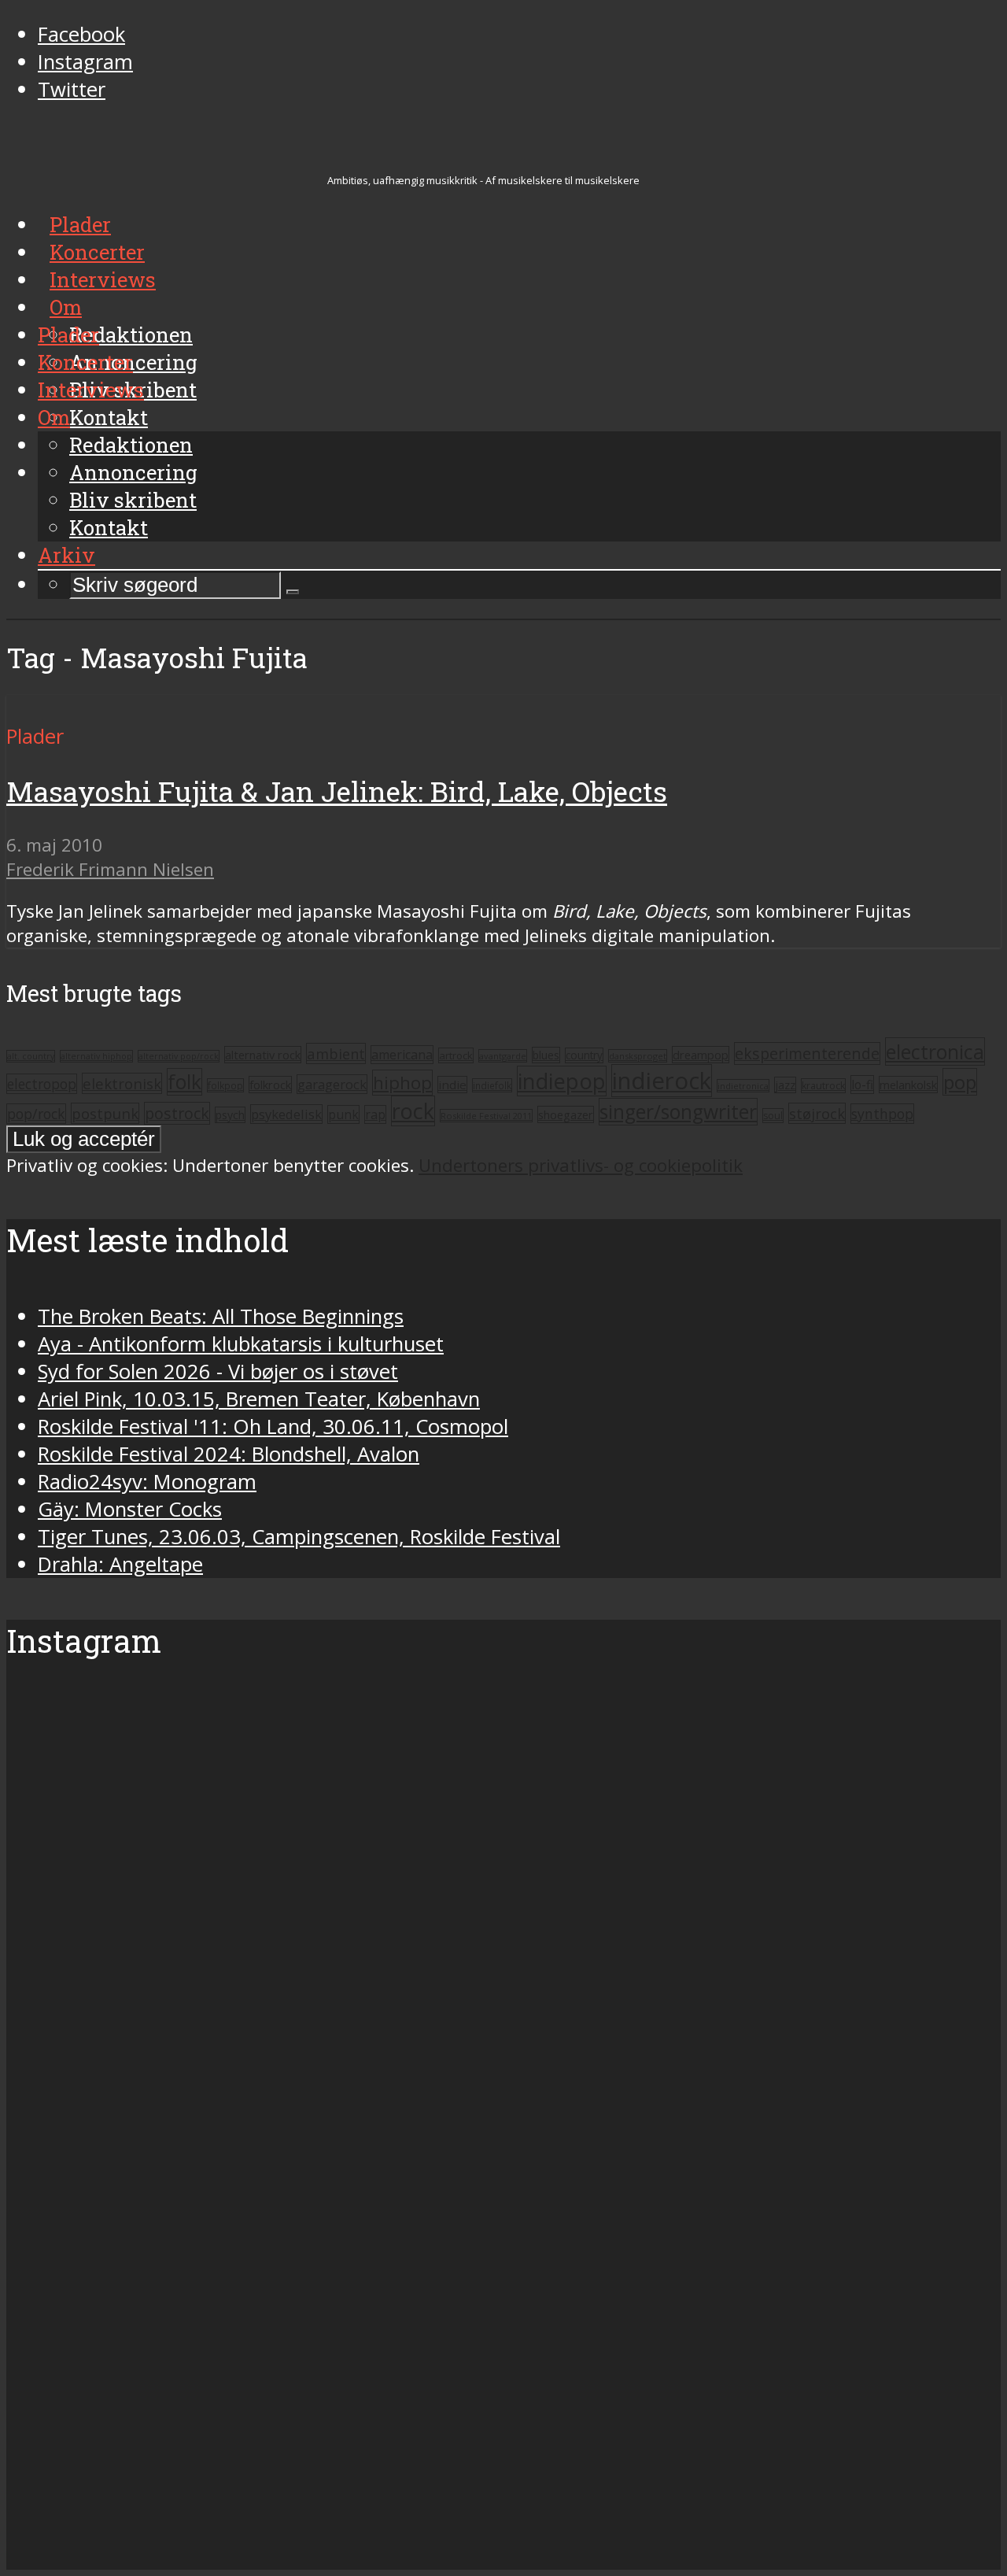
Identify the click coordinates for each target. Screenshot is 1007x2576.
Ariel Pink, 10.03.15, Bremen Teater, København (259, 1399)
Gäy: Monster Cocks (130, 1509)
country (584, 1055)
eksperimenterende (807, 1053)
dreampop (701, 1055)
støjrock (817, 1113)
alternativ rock (263, 1055)
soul (773, 1116)
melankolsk (908, 1085)
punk (343, 1114)
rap (375, 1114)
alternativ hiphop (96, 1056)
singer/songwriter (678, 1112)
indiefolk (492, 1085)
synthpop (882, 1114)
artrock (456, 1055)
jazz (785, 1085)
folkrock (270, 1085)
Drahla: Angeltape (120, 1564)
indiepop (562, 1081)
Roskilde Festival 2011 (486, 1116)
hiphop (402, 1083)
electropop (42, 1084)
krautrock (823, 1086)
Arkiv (66, 555)
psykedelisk (286, 1114)
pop (960, 1082)
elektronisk (122, 1083)
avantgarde (503, 1056)
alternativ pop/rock (179, 1056)
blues (546, 1055)
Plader (68, 334)
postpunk (105, 1113)
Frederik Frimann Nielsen (110, 869)
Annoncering (133, 472)
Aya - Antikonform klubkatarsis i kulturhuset (241, 1344)
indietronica (743, 1086)
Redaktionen (131, 445)
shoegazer (566, 1114)
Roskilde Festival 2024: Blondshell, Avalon (229, 1454)
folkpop (225, 1085)
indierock (662, 1081)
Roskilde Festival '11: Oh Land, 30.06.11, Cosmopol (273, 1427)
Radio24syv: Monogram (147, 1482)
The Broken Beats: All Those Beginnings (221, 1316)
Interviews (91, 390)
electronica (935, 1051)
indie (452, 1085)
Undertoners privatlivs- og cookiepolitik (581, 1165)
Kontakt (109, 527)
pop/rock (36, 1114)
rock (413, 1111)
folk (184, 1082)
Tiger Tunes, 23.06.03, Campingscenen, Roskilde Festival (299, 1537)
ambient (336, 1053)
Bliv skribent (133, 500)
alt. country (31, 1056)
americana (402, 1055)
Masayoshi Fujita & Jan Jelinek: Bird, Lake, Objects (337, 791)
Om (54, 417)
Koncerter (85, 362)
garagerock (332, 1084)
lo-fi (862, 1085)
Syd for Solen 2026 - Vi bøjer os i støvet (218, 1371)
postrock (177, 1113)
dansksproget (638, 1056)
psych (230, 1115)
